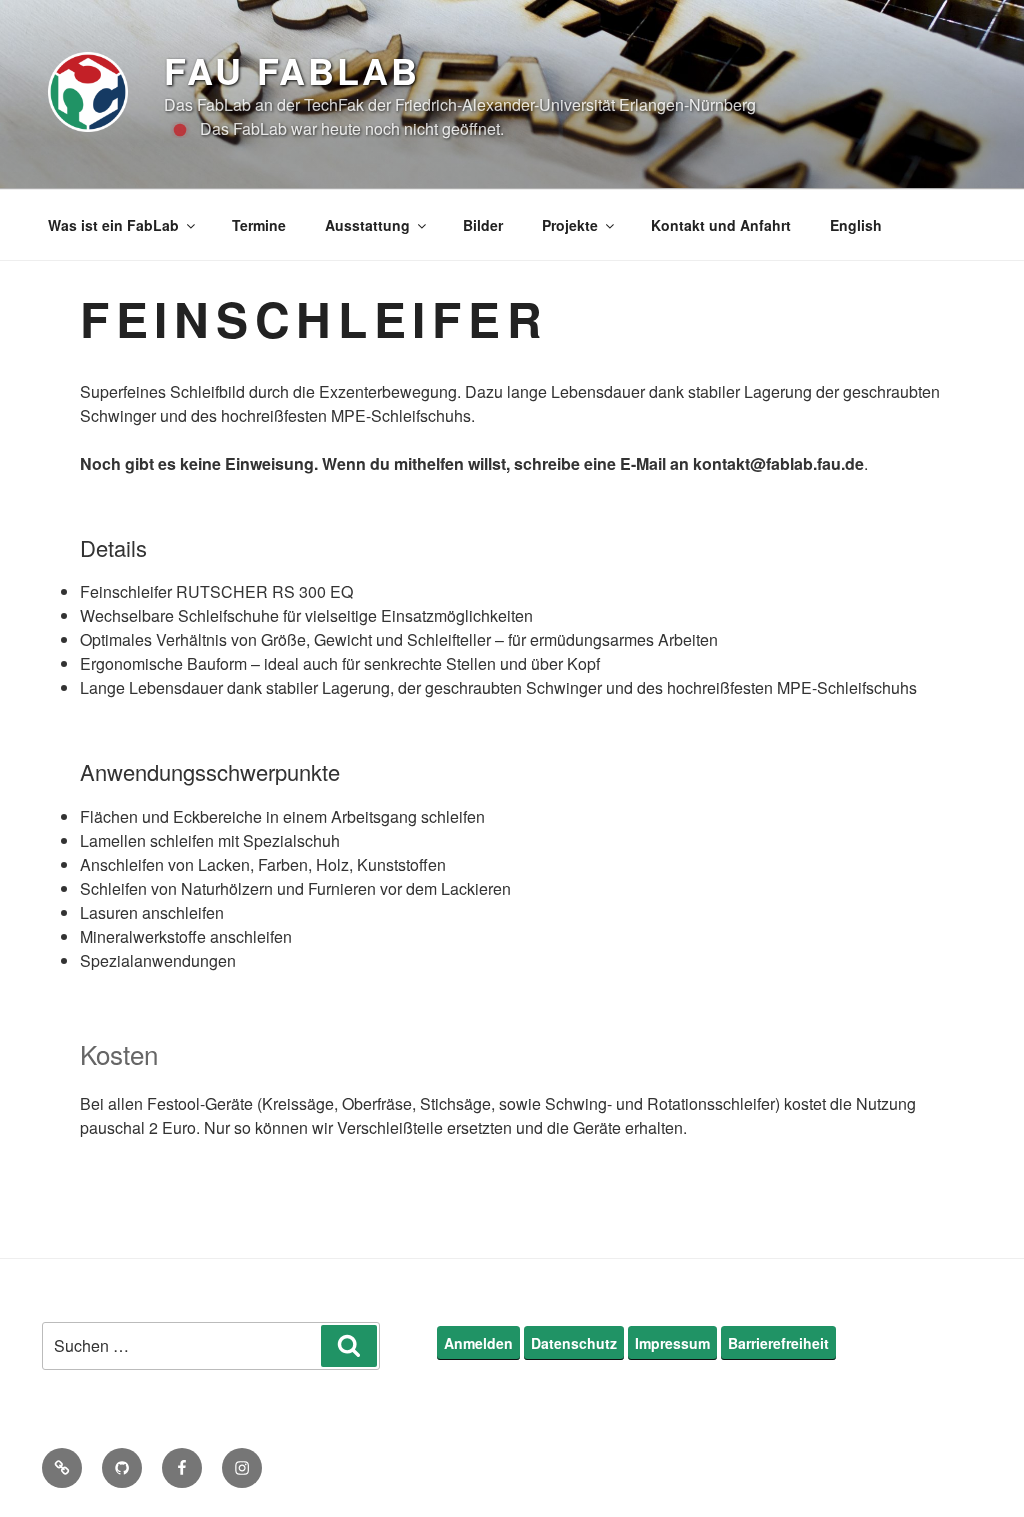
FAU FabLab (292, 70)
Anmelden (478, 1343)
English (856, 225)
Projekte (570, 225)
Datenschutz (574, 1343)
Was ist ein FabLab (113, 225)
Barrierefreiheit (778, 1343)
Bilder (483, 225)
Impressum (672, 1343)
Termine (259, 225)
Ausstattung (367, 225)
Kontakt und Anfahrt (721, 225)
